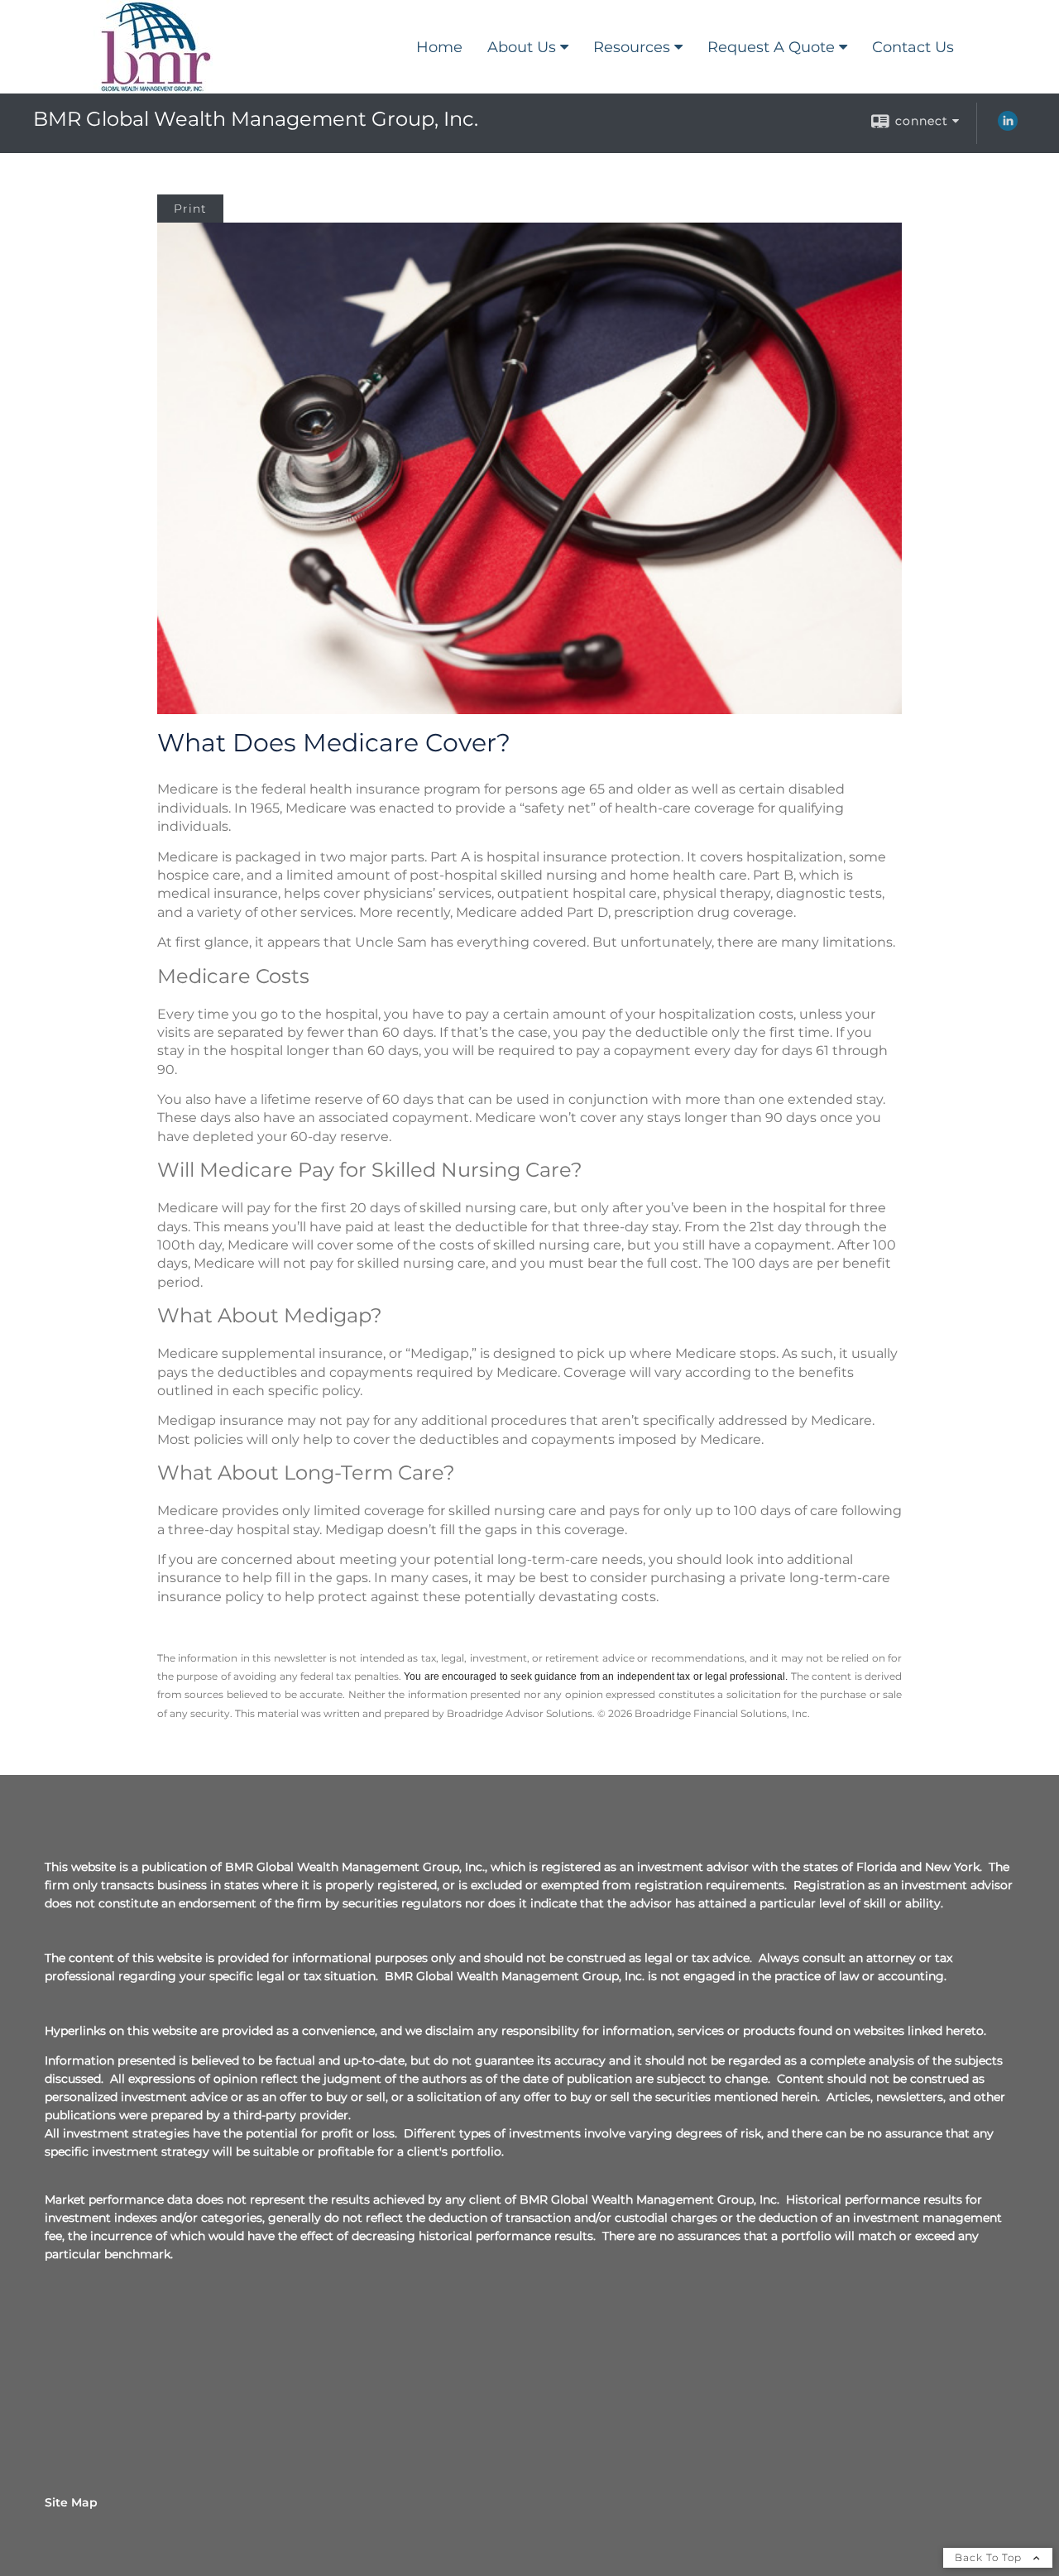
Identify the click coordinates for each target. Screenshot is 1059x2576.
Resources (632, 47)
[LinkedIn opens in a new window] (1008, 127)
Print (190, 209)
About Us (522, 47)
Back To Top (990, 2557)
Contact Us (913, 47)
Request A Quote (771, 47)
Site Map (71, 2502)
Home (439, 47)
